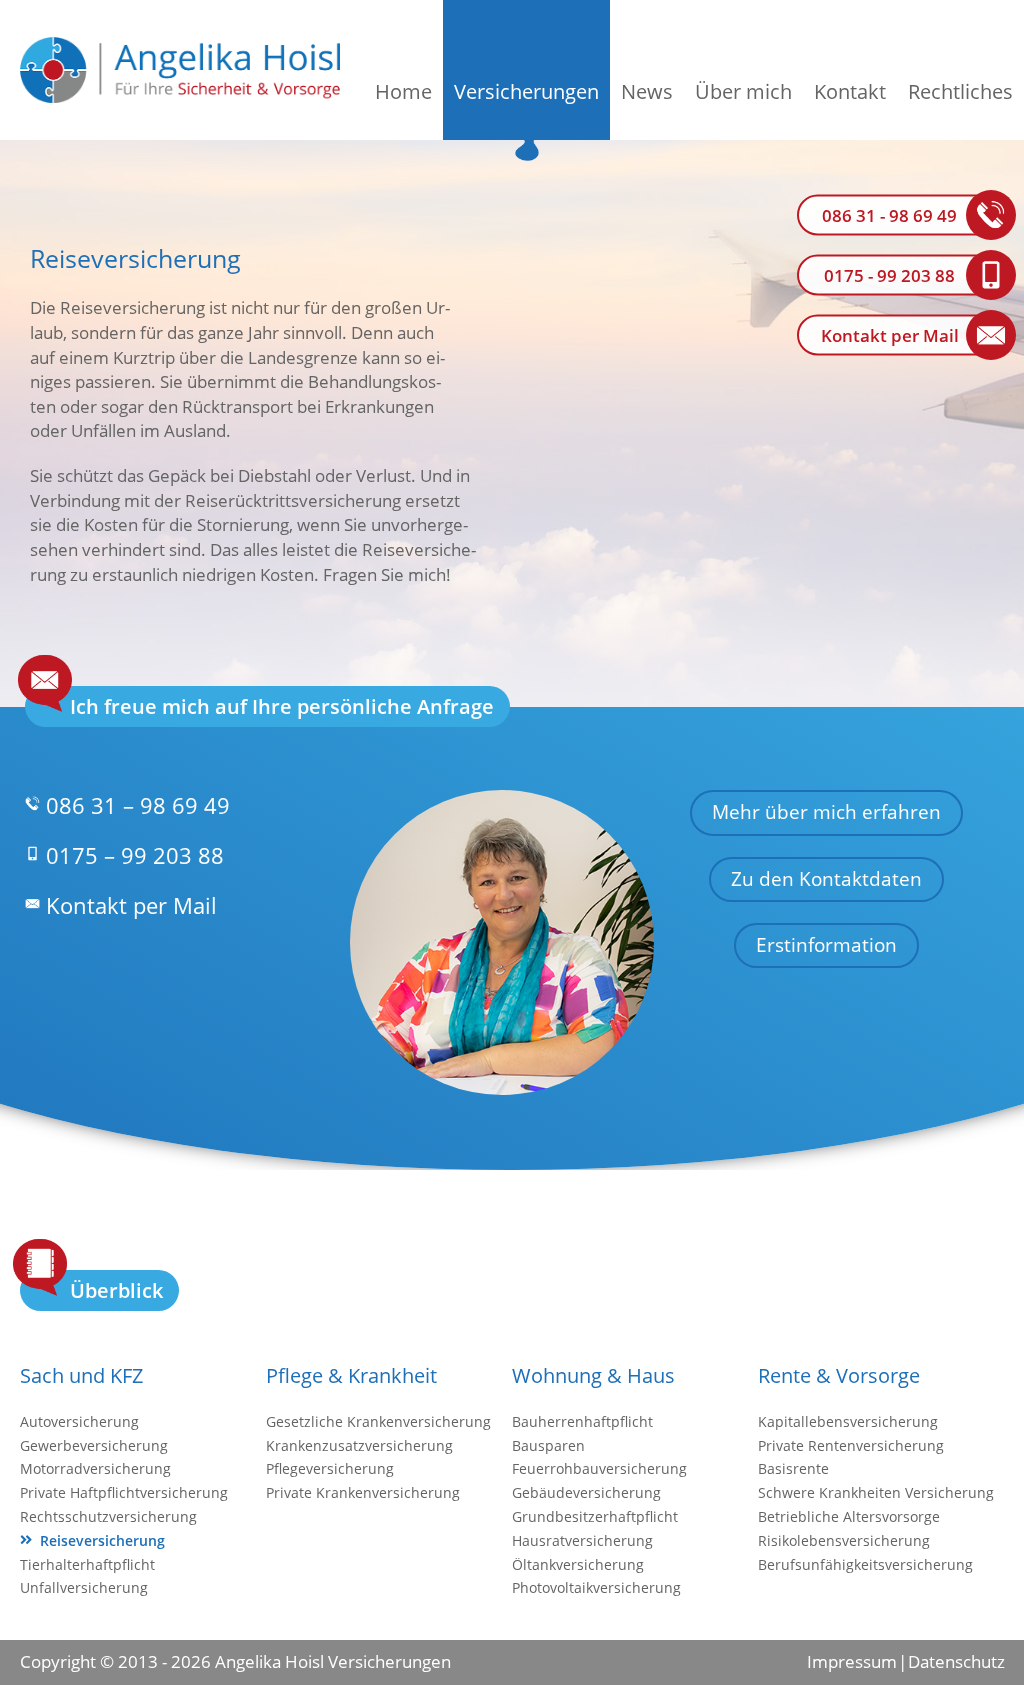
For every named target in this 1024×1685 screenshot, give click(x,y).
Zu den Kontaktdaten (826, 879)
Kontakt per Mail (890, 335)
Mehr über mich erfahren (826, 812)
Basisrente (793, 1468)
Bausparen (548, 1445)
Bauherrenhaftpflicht (582, 1421)
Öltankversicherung (578, 1564)
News (647, 91)
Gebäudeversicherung (586, 1492)
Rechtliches (960, 91)
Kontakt (850, 91)
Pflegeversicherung (330, 1468)
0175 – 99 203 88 (135, 855)
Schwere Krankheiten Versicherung (876, 1492)
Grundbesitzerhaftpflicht (595, 1516)
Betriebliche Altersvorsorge (849, 1516)
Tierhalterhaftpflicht (87, 1564)
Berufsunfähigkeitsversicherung (865, 1564)
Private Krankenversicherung (363, 1492)
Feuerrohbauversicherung (599, 1468)
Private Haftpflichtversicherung (124, 1492)
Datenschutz (956, 1661)
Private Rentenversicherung (851, 1445)
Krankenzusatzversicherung (359, 1445)
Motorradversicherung (95, 1468)
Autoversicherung (79, 1421)
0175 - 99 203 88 (889, 275)
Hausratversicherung (582, 1540)
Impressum (852, 1661)
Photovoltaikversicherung (596, 1587)
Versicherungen (526, 91)
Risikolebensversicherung (844, 1540)
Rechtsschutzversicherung (108, 1516)
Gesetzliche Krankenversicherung (378, 1421)
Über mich (743, 91)
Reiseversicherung (102, 1540)
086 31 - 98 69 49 (889, 215)
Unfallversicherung (84, 1587)
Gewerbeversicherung (94, 1445)
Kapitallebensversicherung (848, 1421)
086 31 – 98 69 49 (138, 805)
